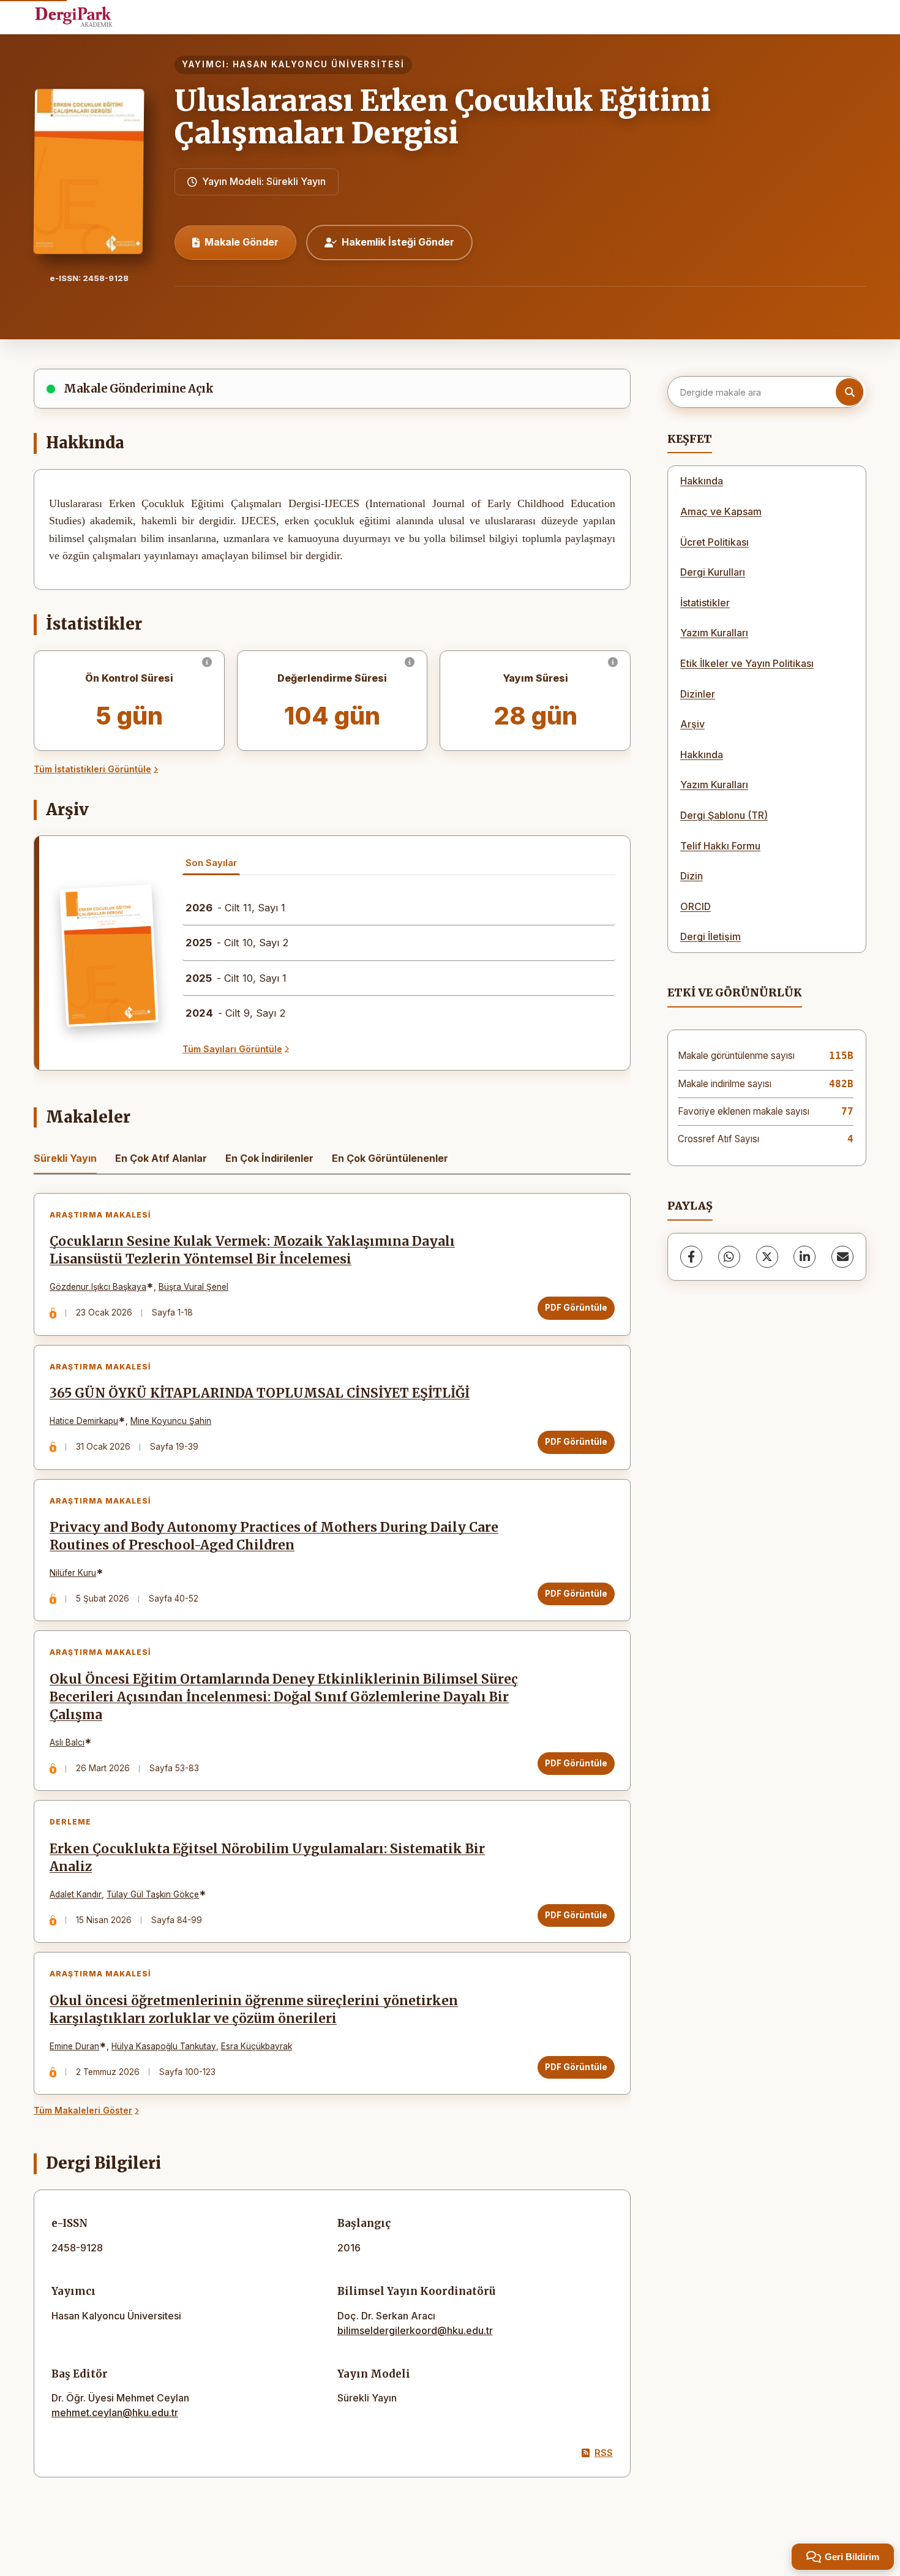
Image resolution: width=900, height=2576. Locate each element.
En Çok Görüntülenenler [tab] (390, 1158)
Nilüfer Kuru (73, 1573)
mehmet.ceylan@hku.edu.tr (115, 2412)
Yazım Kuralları (714, 633)
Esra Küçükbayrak (257, 2046)
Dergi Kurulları (713, 572)
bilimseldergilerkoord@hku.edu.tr (415, 2330)
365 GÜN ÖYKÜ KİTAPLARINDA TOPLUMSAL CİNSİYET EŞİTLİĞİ (260, 1393)
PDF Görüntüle (576, 1308)
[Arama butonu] (849, 392)
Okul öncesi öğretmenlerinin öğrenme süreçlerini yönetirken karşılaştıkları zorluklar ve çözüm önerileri (254, 2010)
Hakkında (702, 481)
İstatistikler (705, 603)
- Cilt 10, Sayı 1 (236, 978)
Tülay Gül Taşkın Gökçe (153, 1894)
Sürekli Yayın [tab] (65, 1158)
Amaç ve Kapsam (721, 511)
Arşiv (692, 724)
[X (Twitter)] (767, 1257)
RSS (604, 2453)
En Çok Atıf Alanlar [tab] (161, 1158)
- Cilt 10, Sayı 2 (237, 943)
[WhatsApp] (729, 1257)
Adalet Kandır (76, 1894)
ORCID (696, 906)
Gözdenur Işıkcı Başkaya (98, 1287)
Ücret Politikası (714, 542)
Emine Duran (74, 2046)
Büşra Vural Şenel (193, 1287)
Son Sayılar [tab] (211, 863)
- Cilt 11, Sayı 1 (235, 908)
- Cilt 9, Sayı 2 (236, 1013)
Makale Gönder (242, 242)
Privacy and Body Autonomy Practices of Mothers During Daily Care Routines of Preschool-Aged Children (274, 1536)
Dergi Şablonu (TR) (724, 815)
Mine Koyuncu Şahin (171, 1421)
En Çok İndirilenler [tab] (269, 1158)
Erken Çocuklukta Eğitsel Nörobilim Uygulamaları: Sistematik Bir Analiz (267, 1858)
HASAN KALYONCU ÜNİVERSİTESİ (319, 64)
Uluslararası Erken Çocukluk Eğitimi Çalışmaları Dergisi (443, 117)
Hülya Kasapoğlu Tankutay (164, 2046)
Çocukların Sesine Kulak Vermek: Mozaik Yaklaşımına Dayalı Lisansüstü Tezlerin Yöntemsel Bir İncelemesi (252, 1250)
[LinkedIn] (804, 1257)
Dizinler (698, 694)
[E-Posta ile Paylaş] (842, 1257)
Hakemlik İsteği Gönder (398, 242)
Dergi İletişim (711, 936)
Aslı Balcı (67, 1742)
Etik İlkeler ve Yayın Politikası (747, 663)
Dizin (692, 876)
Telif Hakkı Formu (720, 846)
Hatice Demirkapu (84, 1421)
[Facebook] (691, 1257)
